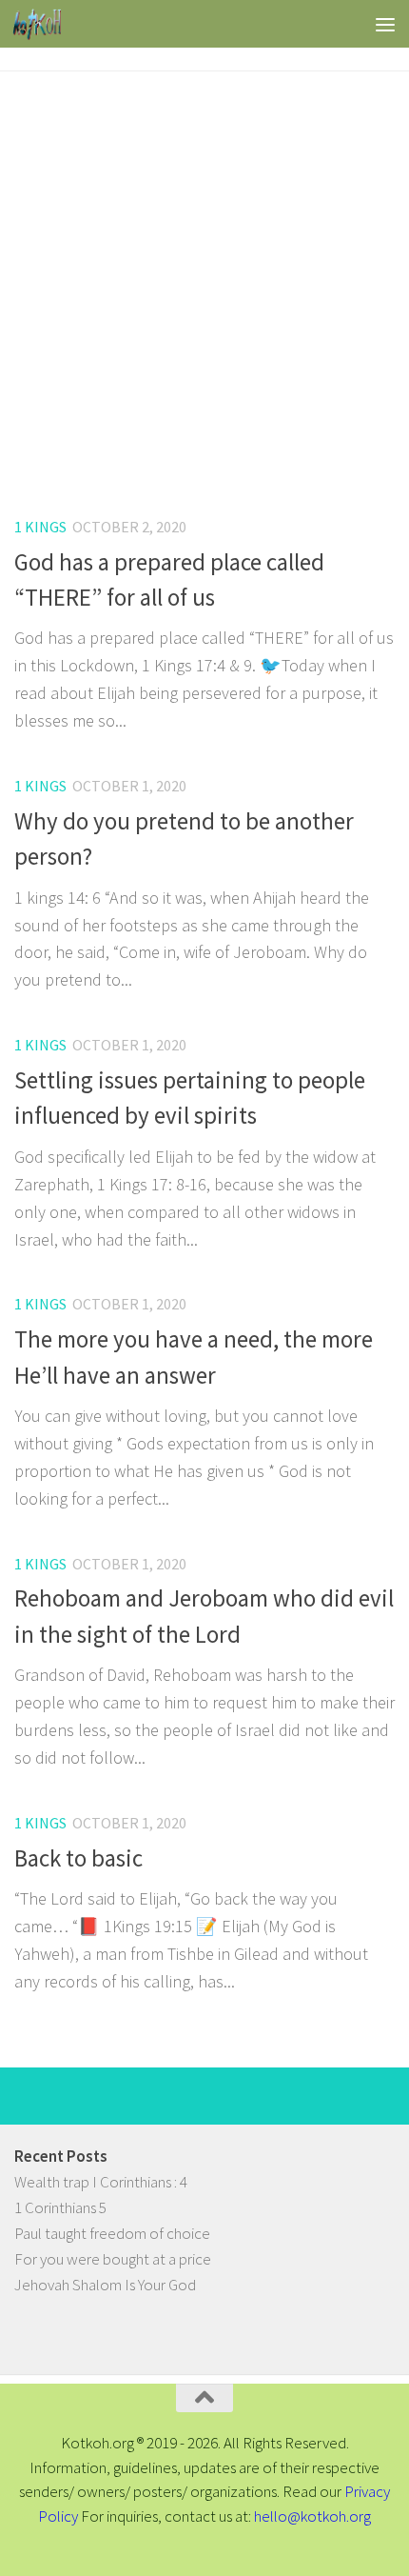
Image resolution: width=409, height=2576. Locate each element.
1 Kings (40, 527)
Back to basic (78, 1858)
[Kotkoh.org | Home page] (45, 24)
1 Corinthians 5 (60, 2207)
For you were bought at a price (113, 2259)
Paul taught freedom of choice (112, 2233)
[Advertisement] (204, 286)
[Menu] (385, 24)
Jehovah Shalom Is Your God (105, 2285)
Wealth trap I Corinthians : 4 (101, 2182)
